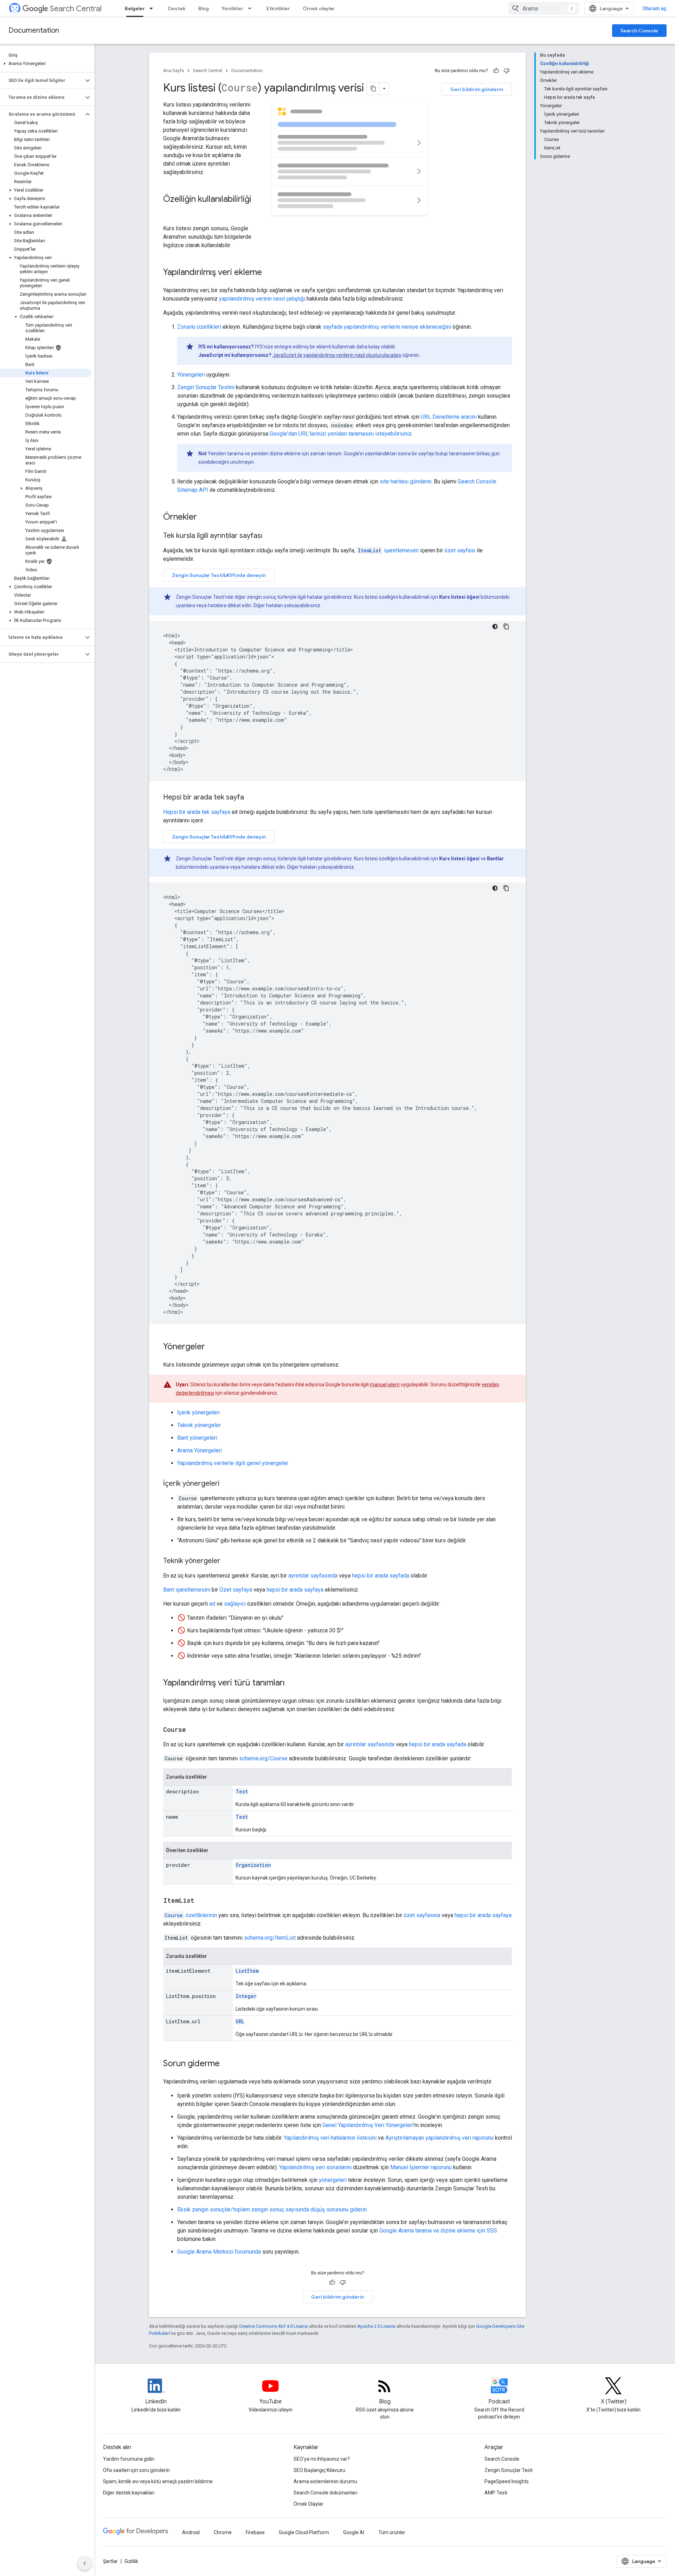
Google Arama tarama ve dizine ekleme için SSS (438, 2231)
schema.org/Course (263, 1758)
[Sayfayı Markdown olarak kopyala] (373, 89)
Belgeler (135, 8)
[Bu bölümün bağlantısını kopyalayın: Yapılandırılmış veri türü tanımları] (292, 1683)
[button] (46, 64)
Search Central (76, 9)
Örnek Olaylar (308, 2504)
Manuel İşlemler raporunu (421, 2167)
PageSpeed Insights (507, 2481)
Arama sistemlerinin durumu (325, 2481)
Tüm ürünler (392, 2532)
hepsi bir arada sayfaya (295, 1590)
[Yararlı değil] (507, 71)
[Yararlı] (496, 71)
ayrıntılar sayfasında (313, 1576)
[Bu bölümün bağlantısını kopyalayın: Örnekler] (204, 518)
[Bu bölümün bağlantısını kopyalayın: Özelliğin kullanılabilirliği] (170, 211)
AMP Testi (496, 2493)
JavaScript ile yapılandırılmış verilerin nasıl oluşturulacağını (337, 355)
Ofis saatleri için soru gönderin (136, 2470)
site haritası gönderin (406, 481)
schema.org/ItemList (270, 1938)
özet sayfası (460, 550)
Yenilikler (232, 8)
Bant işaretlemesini (187, 1590)
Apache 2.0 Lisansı (376, 2326)
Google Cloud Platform (304, 2532)
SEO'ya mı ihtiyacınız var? (322, 2459)
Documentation (34, 30)
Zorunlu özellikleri (199, 327)
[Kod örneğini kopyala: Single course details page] (506, 627)
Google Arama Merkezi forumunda (219, 2252)
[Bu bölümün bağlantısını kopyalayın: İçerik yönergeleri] (228, 1484)
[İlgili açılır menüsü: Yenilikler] (252, 8)
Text (242, 1791)
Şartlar (110, 2561)
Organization (253, 1865)
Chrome (223, 2532)
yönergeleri (333, 2180)
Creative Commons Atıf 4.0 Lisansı (273, 2326)
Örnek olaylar (319, 8)
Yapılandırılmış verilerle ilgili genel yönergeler (233, 1463)
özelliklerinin (191, 1915)
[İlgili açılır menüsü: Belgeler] (153, 8)
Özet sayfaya (236, 1590)
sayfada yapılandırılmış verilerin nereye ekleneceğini (387, 327)
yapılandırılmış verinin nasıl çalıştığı (262, 299)
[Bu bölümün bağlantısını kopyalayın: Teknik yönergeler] (227, 1561)
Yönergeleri (191, 375)
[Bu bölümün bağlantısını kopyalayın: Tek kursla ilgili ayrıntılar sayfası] (271, 536)
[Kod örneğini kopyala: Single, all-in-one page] (506, 888)
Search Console (639, 31)
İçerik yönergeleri (198, 1412)
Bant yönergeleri (197, 1438)
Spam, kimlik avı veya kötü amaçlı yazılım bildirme (158, 2481)
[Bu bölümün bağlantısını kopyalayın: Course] (193, 1730)
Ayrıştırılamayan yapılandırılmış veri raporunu (439, 2138)
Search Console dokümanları (325, 2493)
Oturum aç (655, 8)
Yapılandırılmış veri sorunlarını (315, 2167)
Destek (177, 8)
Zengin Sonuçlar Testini (206, 387)
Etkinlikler (278, 8)
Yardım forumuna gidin (129, 2459)
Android (191, 2532)
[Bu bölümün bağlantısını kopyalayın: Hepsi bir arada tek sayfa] (253, 798)
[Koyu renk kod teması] (495, 627)
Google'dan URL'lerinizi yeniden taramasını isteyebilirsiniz (341, 434)
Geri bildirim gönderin (477, 89)
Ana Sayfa (173, 70)
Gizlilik (131, 2561)
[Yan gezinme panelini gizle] (85, 2563)
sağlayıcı (235, 1604)
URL (240, 2021)
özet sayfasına (422, 1915)
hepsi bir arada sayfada (381, 1576)
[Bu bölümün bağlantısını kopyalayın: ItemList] (201, 1901)
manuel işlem (385, 1385)
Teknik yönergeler (199, 1425)
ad (212, 1604)
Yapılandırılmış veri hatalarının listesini (330, 2138)
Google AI (354, 2532)
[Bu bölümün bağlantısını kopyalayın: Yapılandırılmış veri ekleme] (271, 273)
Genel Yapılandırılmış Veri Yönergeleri (368, 2125)
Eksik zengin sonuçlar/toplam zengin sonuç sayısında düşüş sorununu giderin (272, 2209)
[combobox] (544, 8)
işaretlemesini (388, 550)
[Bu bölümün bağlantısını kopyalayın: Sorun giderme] (227, 2064)
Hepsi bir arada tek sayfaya (197, 812)
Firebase (255, 2532)
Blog (204, 8)
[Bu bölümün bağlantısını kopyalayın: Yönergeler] (212, 1347)
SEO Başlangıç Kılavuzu (319, 2470)
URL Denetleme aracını (449, 417)
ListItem (247, 1971)
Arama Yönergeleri (200, 1450)
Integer (246, 1996)
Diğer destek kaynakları (129, 2493)
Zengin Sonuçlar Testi (509, 2470)
